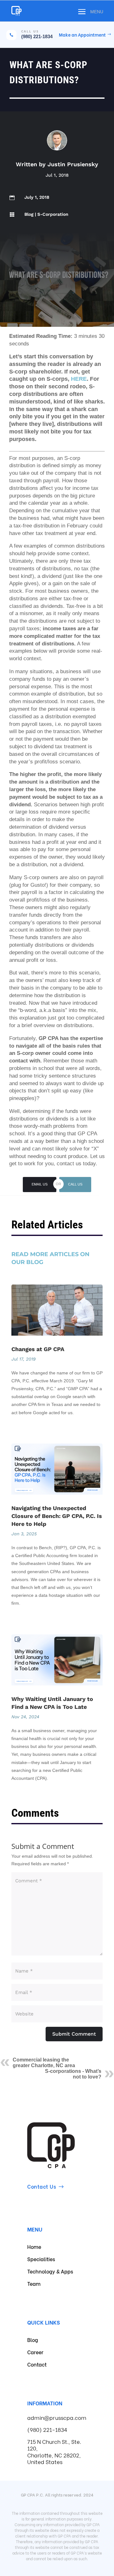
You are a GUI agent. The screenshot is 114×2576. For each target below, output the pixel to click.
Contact (37, 2364)
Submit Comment (74, 2034)
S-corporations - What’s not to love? (73, 2074)
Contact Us (42, 2186)
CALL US (75, 1184)
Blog (29, 214)
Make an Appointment (82, 35)
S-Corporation (53, 214)
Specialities (41, 2259)
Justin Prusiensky (73, 164)
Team (34, 2283)
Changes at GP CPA (38, 1349)
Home (34, 2247)
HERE (79, 379)
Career (35, 2352)
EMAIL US (40, 1184)
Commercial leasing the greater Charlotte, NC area (44, 2063)
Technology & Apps (50, 2271)
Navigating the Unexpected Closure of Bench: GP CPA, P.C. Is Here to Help (57, 1516)
